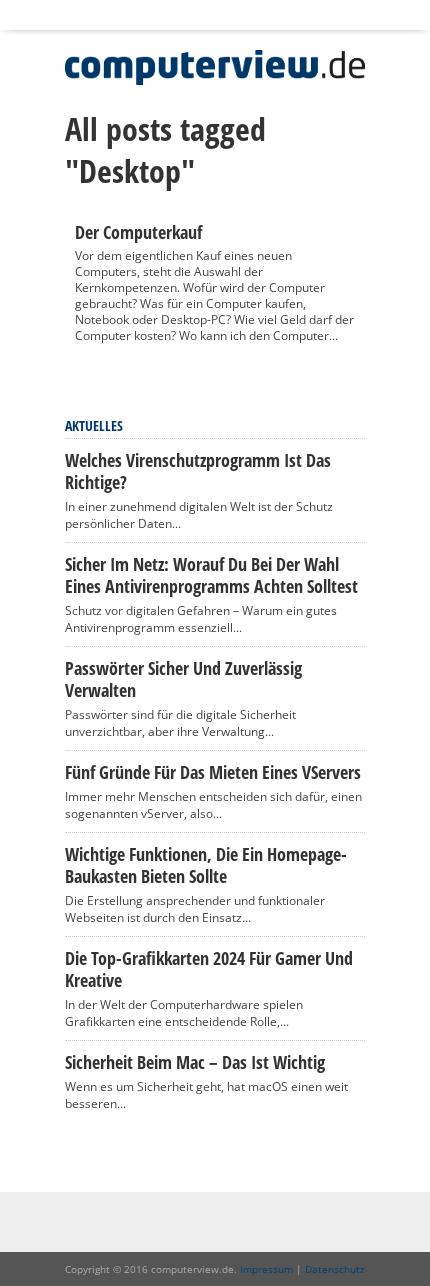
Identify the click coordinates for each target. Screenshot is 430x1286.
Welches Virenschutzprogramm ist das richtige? (198, 471)
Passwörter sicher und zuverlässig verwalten (183, 679)
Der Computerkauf (138, 232)
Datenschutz (335, 1269)
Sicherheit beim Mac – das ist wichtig (195, 1062)
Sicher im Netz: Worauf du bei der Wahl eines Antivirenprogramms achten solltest (211, 575)
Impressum (266, 1269)
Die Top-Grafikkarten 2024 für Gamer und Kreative (209, 969)
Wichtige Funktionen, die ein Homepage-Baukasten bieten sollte (206, 865)
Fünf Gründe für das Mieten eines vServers (213, 772)
